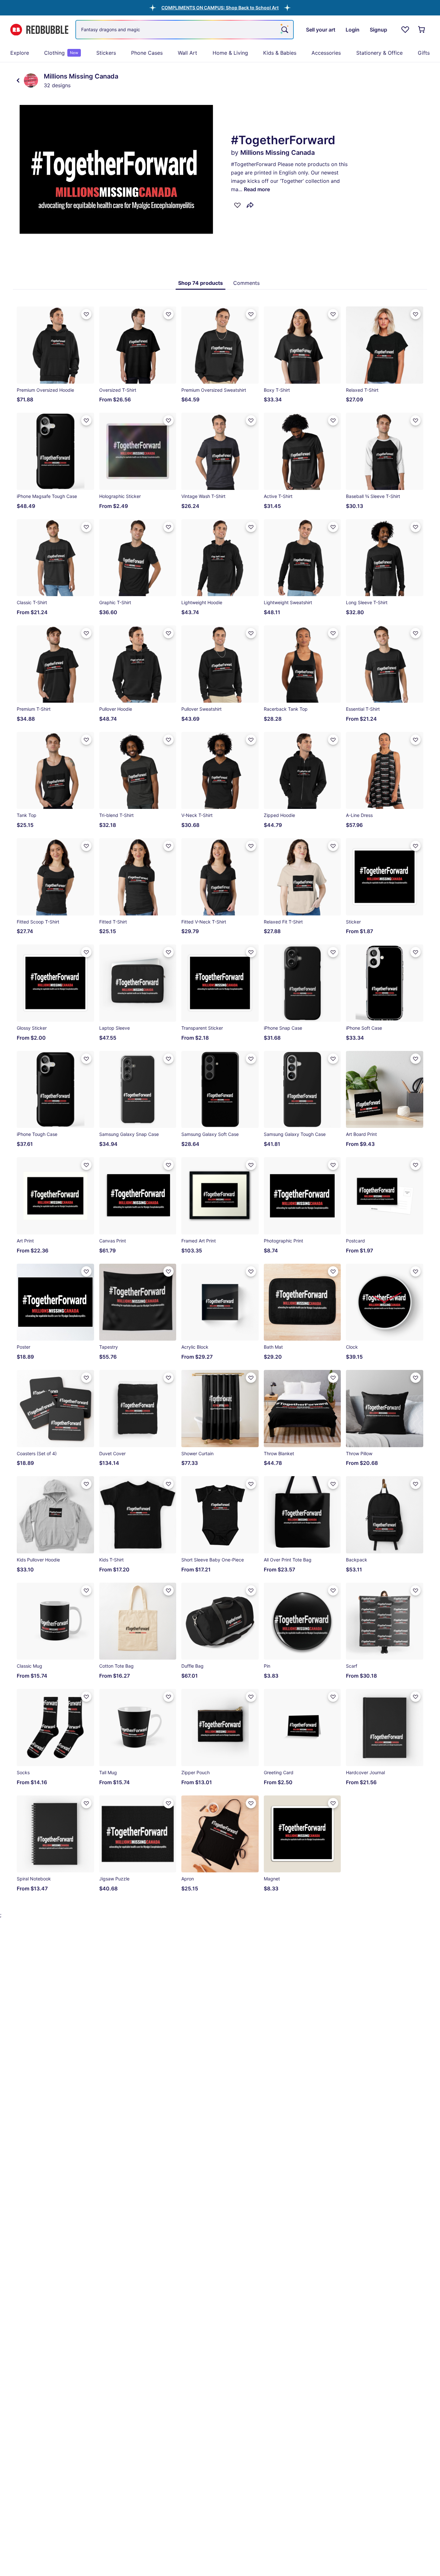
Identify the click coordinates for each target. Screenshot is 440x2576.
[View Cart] (422, 30)
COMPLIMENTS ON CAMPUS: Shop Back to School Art (220, 8)
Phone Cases (147, 53)
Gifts (424, 53)
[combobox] (185, 30)
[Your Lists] (405, 30)
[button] (220, 8)
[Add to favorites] (237, 205)
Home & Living (230, 53)
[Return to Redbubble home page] (39, 30)
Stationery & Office (379, 53)
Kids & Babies (280, 53)
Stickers (106, 53)
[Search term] (284, 30)
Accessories (326, 53)
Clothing (61, 53)
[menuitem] (20, 53)
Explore (20, 53)
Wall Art (187, 53)
